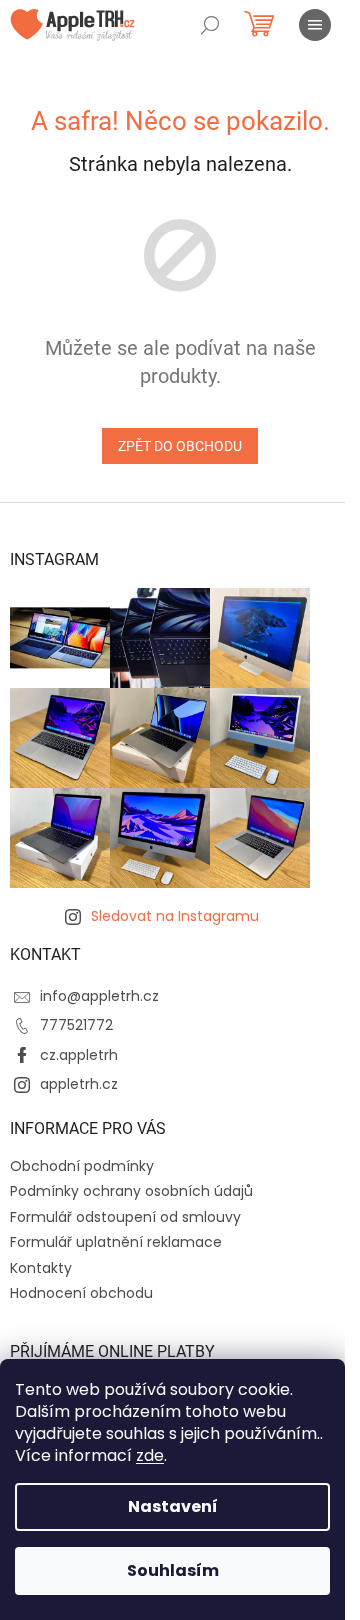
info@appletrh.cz (99, 996)
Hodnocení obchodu (81, 1293)
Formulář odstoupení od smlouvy (125, 1217)
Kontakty (41, 1268)
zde (150, 1455)
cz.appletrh (79, 1055)
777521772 (76, 1025)
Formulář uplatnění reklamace (116, 1242)
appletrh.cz (79, 1084)
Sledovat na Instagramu (175, 916)
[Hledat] (210, 25)
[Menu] (315, 25)
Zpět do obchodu (180, 446)
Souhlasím (173, 1570)
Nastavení (173, 1506)
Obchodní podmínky (82, 1166)
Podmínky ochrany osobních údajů (131, 1191)
